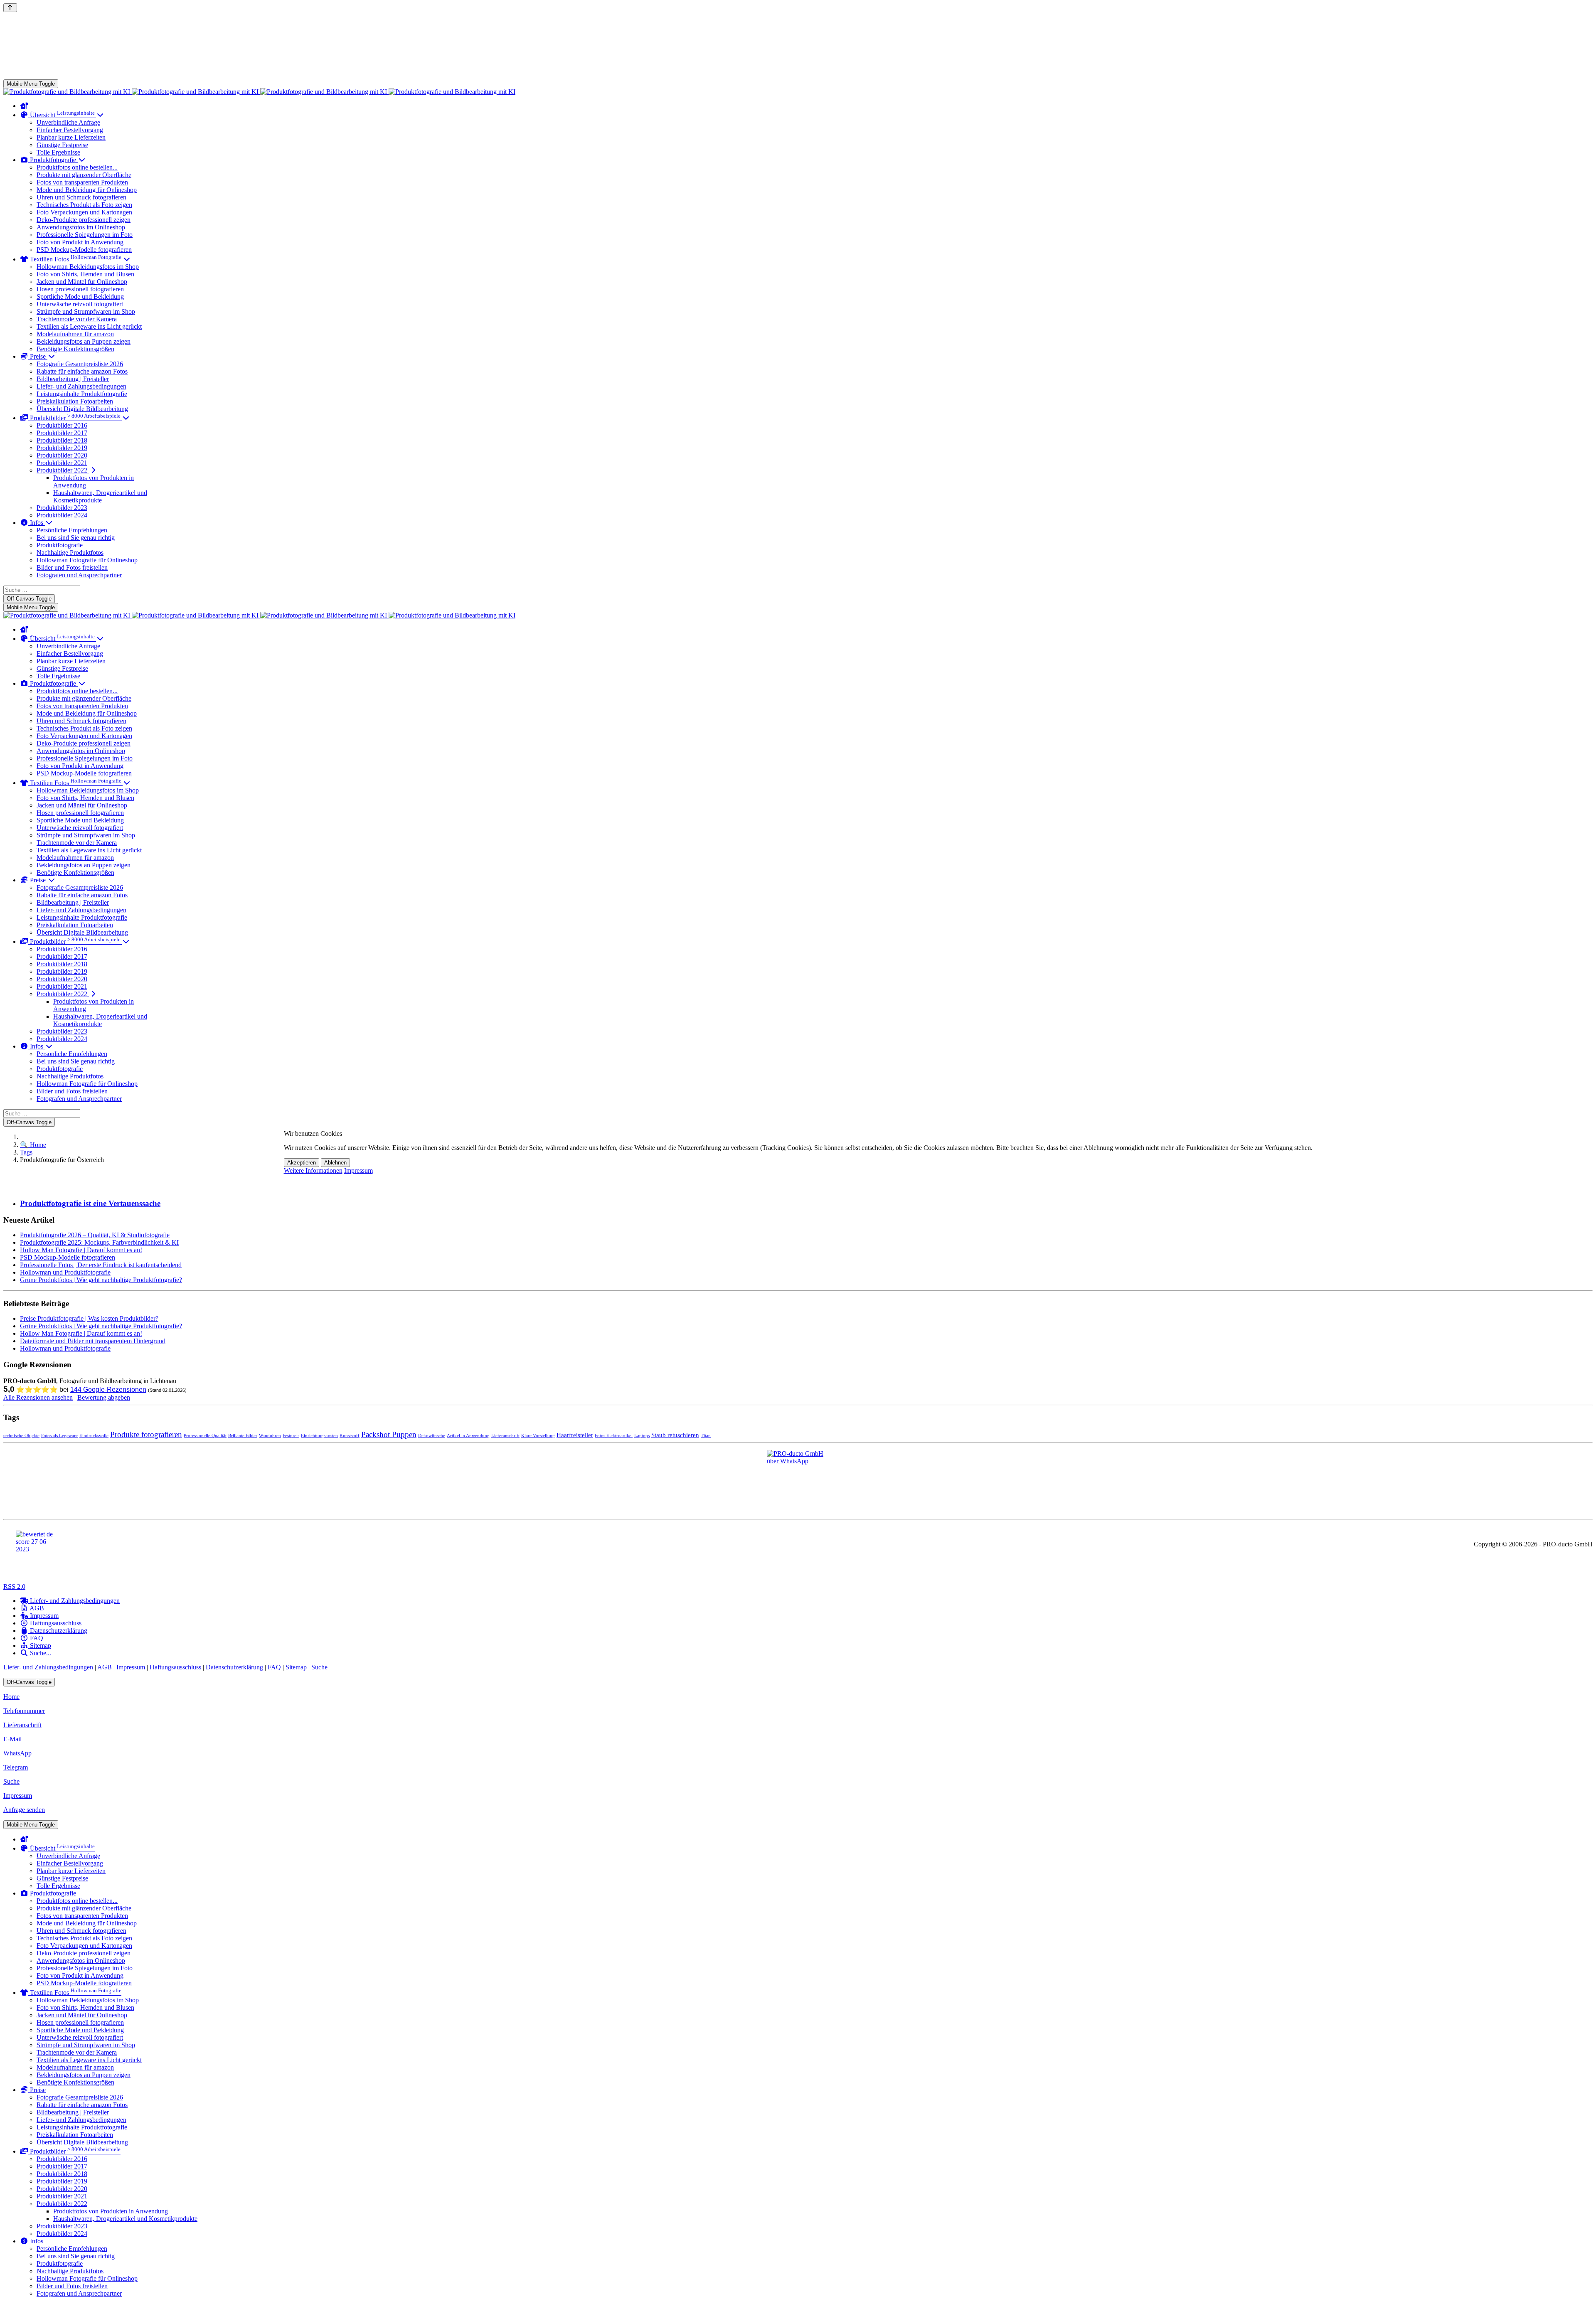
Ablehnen (335, 1163)
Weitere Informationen (313, 1170)
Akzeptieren (302, 1163)
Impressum (358, 1170)
